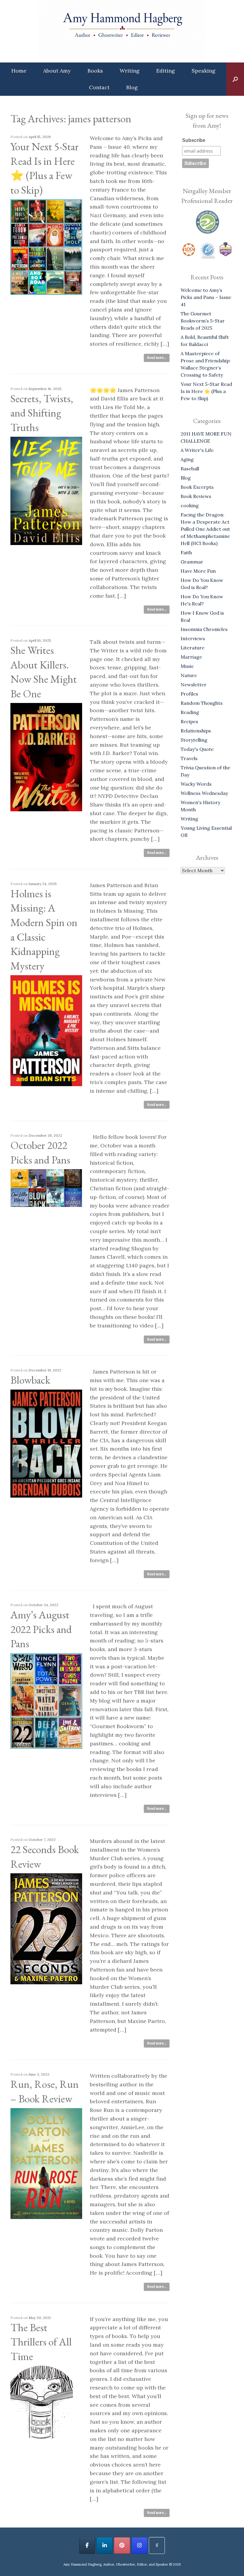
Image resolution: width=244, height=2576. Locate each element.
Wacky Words (196, 784)
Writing (130, 71)
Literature (193, 648)
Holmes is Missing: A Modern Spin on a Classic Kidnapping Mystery (44, 930)
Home (19, 71)
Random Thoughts (202, 703)
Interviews (193, 638)
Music (187, 666)
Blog (132, 87)
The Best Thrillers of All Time (41, 2342)
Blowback (30, 1380)
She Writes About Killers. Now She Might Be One (44, 672)
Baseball (190, 469)
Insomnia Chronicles (204, 629)
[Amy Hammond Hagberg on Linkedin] (104, 2546)
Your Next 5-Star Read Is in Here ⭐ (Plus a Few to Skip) (44, 168)
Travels (189, 758)
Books (95, 71)
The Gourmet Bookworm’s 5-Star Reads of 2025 (203, 321)
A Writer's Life (197, 450)
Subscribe (194, 140)
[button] (235, 79)
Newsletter (194, 685)
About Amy (57, 71)
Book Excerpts (197, 487)
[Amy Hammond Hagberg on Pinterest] (122, 2546)
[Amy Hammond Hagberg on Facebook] (87, 2546)
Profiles (189, 694)
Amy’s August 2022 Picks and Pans (41, 1629)
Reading (190, 712)
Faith (186, 552)
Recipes (189, 721)
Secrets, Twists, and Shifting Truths (42, 413)
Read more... (157, 358)
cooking (190, 505)
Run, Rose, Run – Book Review (44, 2091)
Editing (166, 71)
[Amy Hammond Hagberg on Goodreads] (157, 2546)
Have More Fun (198, 571)
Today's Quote (197, 749)
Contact (99, 87)
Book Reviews (196, 496)
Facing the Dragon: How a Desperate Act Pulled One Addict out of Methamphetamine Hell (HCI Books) (205, 529)
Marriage (191, 657)
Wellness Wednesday (204, 793)
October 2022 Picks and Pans (40, 1152)
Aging (187, 459)
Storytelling (194, 740)
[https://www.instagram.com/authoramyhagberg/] (140, 2546)
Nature (189, 675)
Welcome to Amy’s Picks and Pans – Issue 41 (206, 297)
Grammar (192, 562)
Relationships (196, 731)
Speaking (204, 71)
